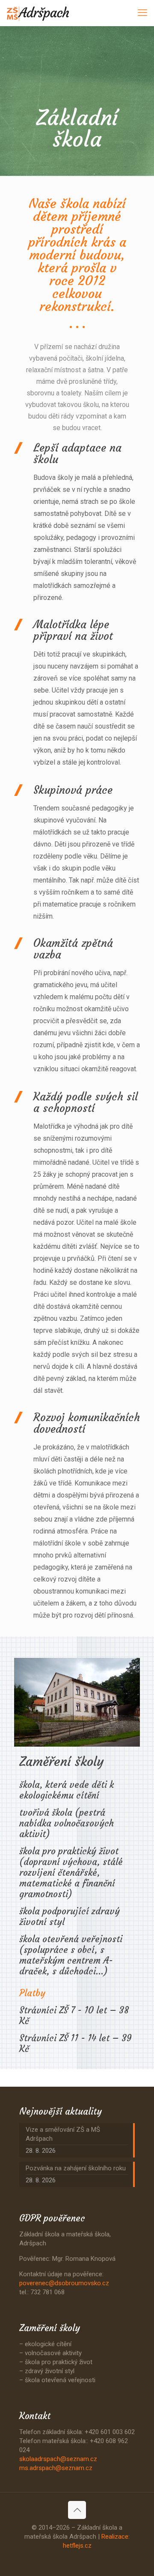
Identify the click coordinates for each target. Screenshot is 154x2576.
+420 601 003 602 (110, 2432)
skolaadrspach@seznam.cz (58, 2459)
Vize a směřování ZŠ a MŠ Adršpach (63, 2134)
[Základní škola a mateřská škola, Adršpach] (38, 13)
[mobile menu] (142, 13)
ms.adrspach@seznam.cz (56, 2468)
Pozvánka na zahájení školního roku (76, 2168)
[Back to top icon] (77, 2510)
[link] (77, 1702)
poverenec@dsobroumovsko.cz (64, 2283)
